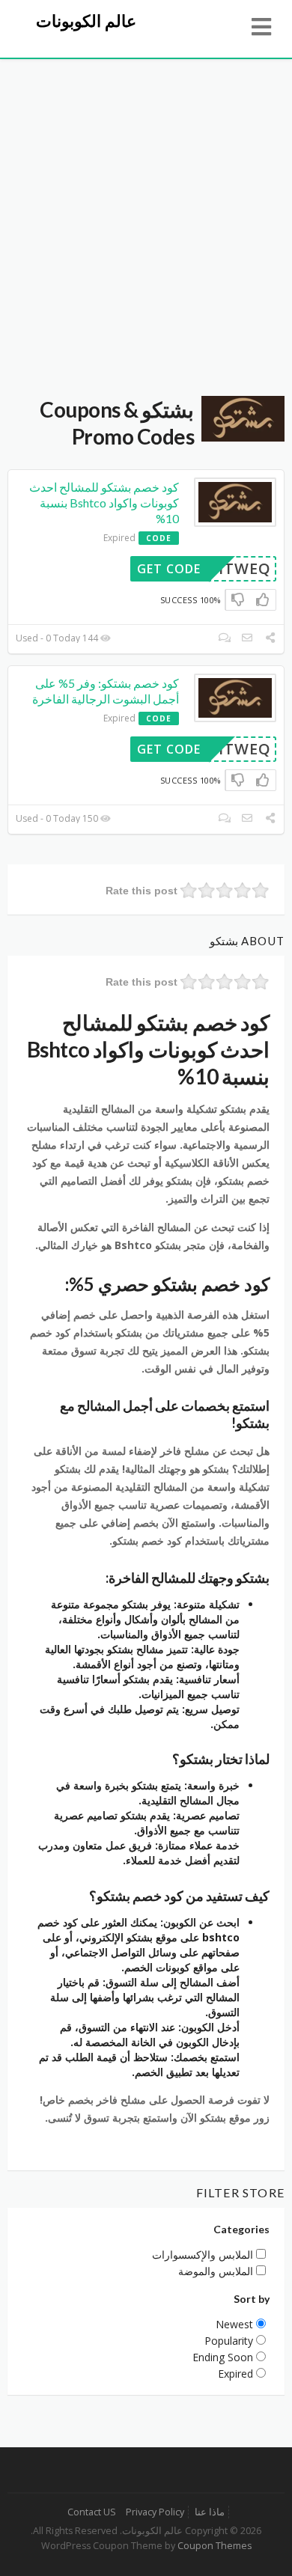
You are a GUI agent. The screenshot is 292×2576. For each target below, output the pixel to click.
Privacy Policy (155, 2512)
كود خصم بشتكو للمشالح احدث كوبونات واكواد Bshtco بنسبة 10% (104, 503)
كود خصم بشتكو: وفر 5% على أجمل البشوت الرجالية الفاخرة (106, 691)
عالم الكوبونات (86, 21)
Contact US (92, 2512)
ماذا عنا (210, 2512)
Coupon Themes (215, 2546)
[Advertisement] (146, 213)
